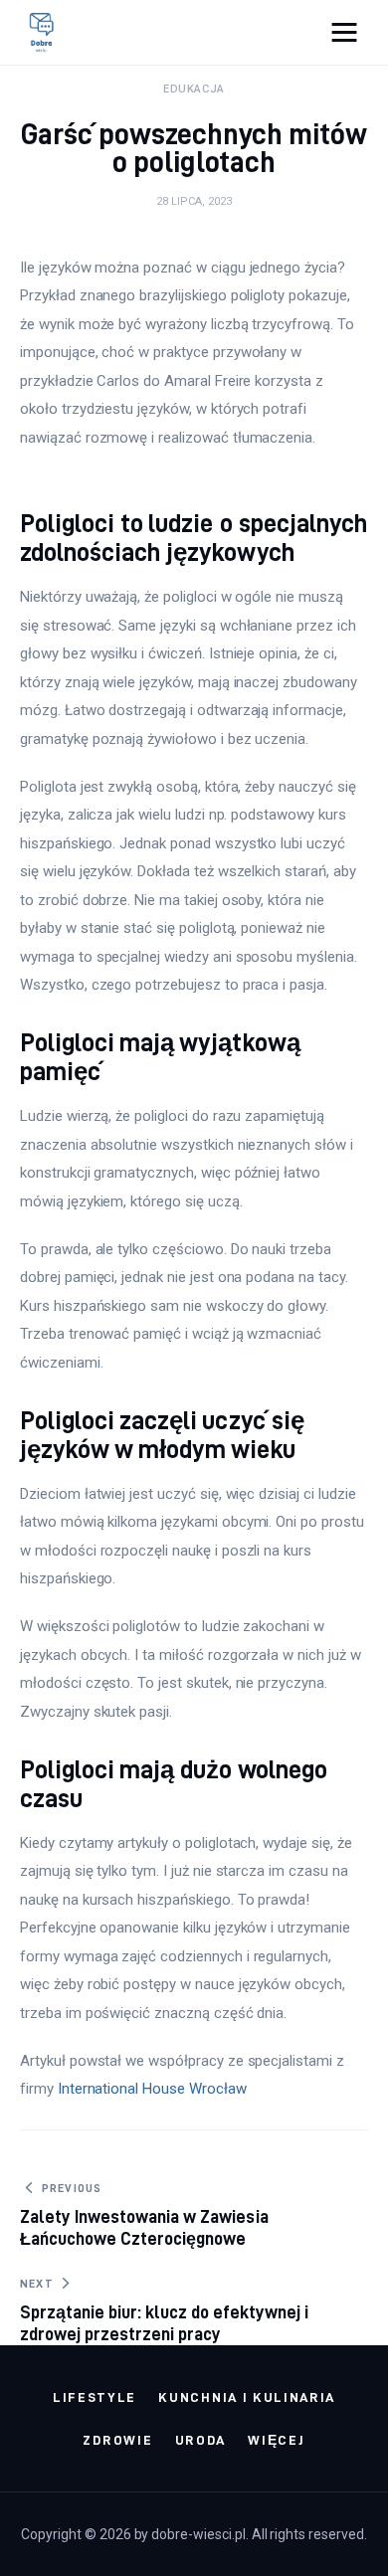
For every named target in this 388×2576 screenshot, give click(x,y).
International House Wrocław (152, 2089)
